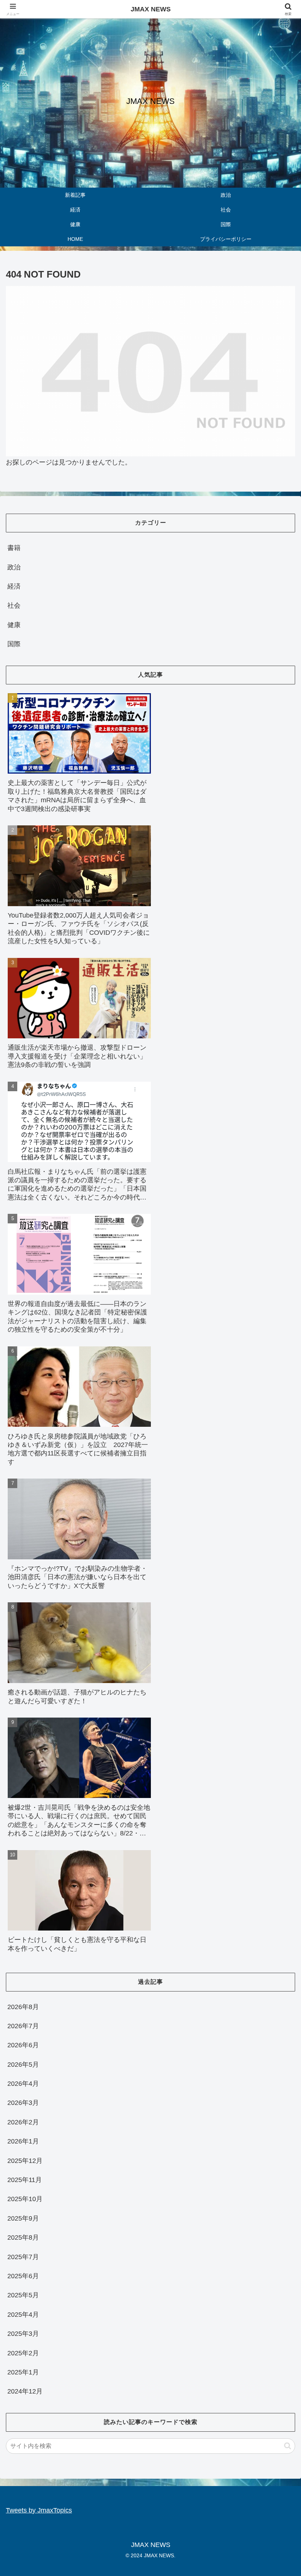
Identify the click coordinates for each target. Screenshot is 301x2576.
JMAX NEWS (151, 9)
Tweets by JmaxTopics (39, 2510)
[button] (288, 2446)
